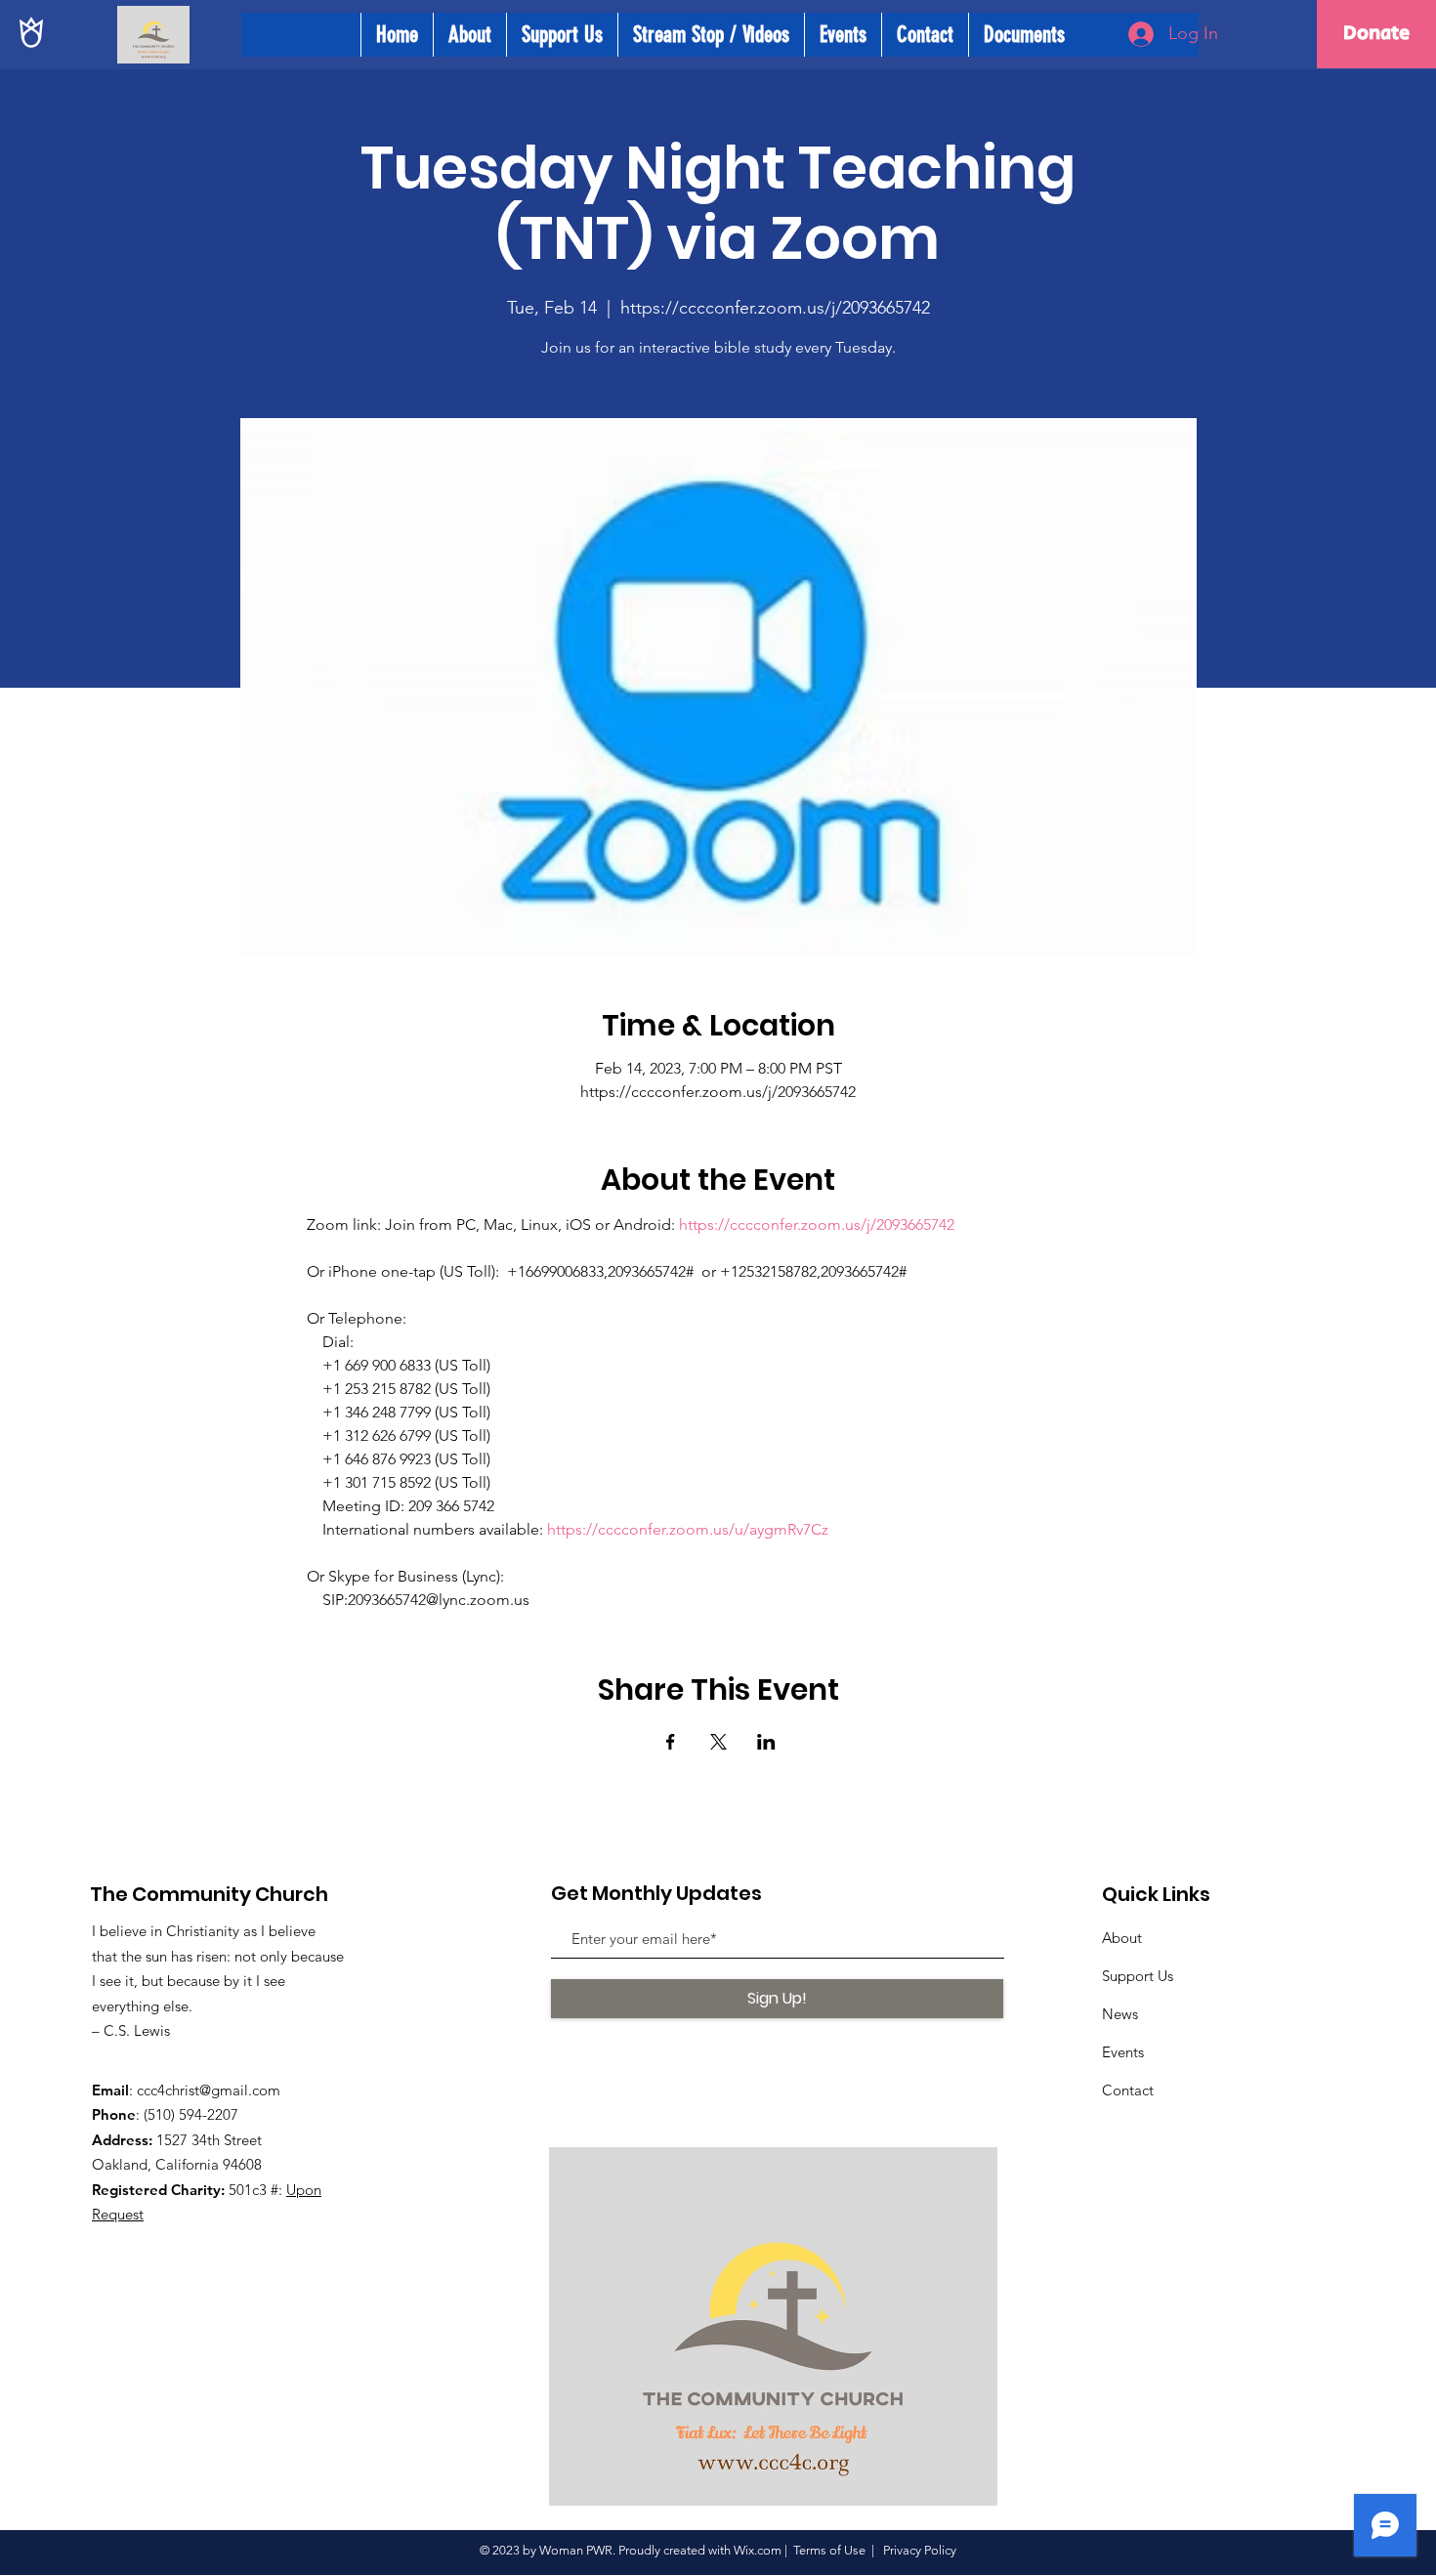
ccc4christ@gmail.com (209, 2090)
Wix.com (758, 2550)
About (1122, 1938)
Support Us (1138, 1976)
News (1120, 2014)
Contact (1128, 2090)
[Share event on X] (718, 1742)
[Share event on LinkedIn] (766, 1742)
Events (1123, 2052)
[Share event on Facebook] (671, 1742)
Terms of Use (829, 2550)
